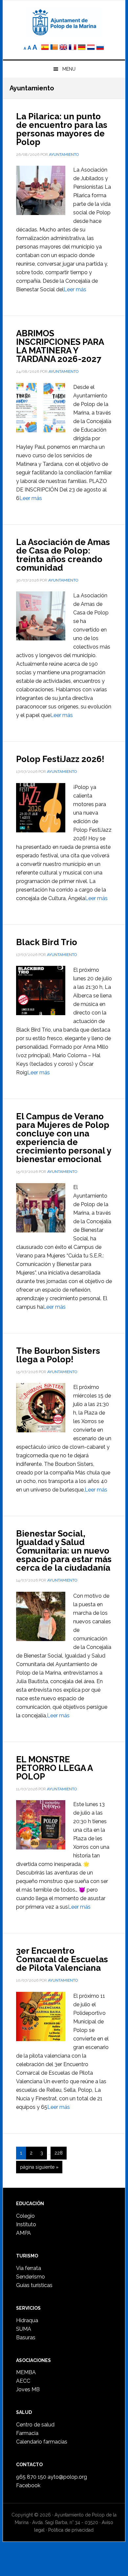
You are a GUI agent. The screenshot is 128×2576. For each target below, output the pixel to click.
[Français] (73, 48)
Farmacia (27, 2433)
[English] (63, 48)
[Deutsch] (82, 48)
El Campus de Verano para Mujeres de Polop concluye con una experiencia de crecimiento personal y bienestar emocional (64, 1138)
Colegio (25, 2216)
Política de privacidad (71, 2530)
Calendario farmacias (42, 2442)
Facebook (28, 2485)
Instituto (26, 2224)
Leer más (75, 289)
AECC (23, 2381)
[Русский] (100, 48)
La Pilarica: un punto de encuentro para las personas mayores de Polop (62, 129)
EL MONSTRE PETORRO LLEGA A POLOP (54, 1768)
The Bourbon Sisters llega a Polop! (58, 1355)
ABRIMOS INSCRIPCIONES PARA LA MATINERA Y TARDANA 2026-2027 (60, 346)
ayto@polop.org (67, 2477)
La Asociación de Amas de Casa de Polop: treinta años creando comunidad (63, 555)
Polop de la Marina (64, 22)
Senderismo (31, 2277)
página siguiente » (39, 2169)
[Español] (45, 48)
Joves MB (28, 2389)
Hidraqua (27, 2320)
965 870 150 (31, 2477)
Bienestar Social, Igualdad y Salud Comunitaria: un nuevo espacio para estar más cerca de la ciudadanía (64, 1551)
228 (60, 2153)
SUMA (24, 2329)
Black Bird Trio (47, 942)
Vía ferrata (29, 2268)
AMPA (23, 2233)
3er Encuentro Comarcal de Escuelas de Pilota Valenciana (62, 1959)
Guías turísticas (34, 2285)
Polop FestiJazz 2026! (60, 759)
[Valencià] (54, 48)
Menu (69, 69)
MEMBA (26, 2372)
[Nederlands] (92, 48)
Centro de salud (35, 2425)
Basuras (26, 2337)
